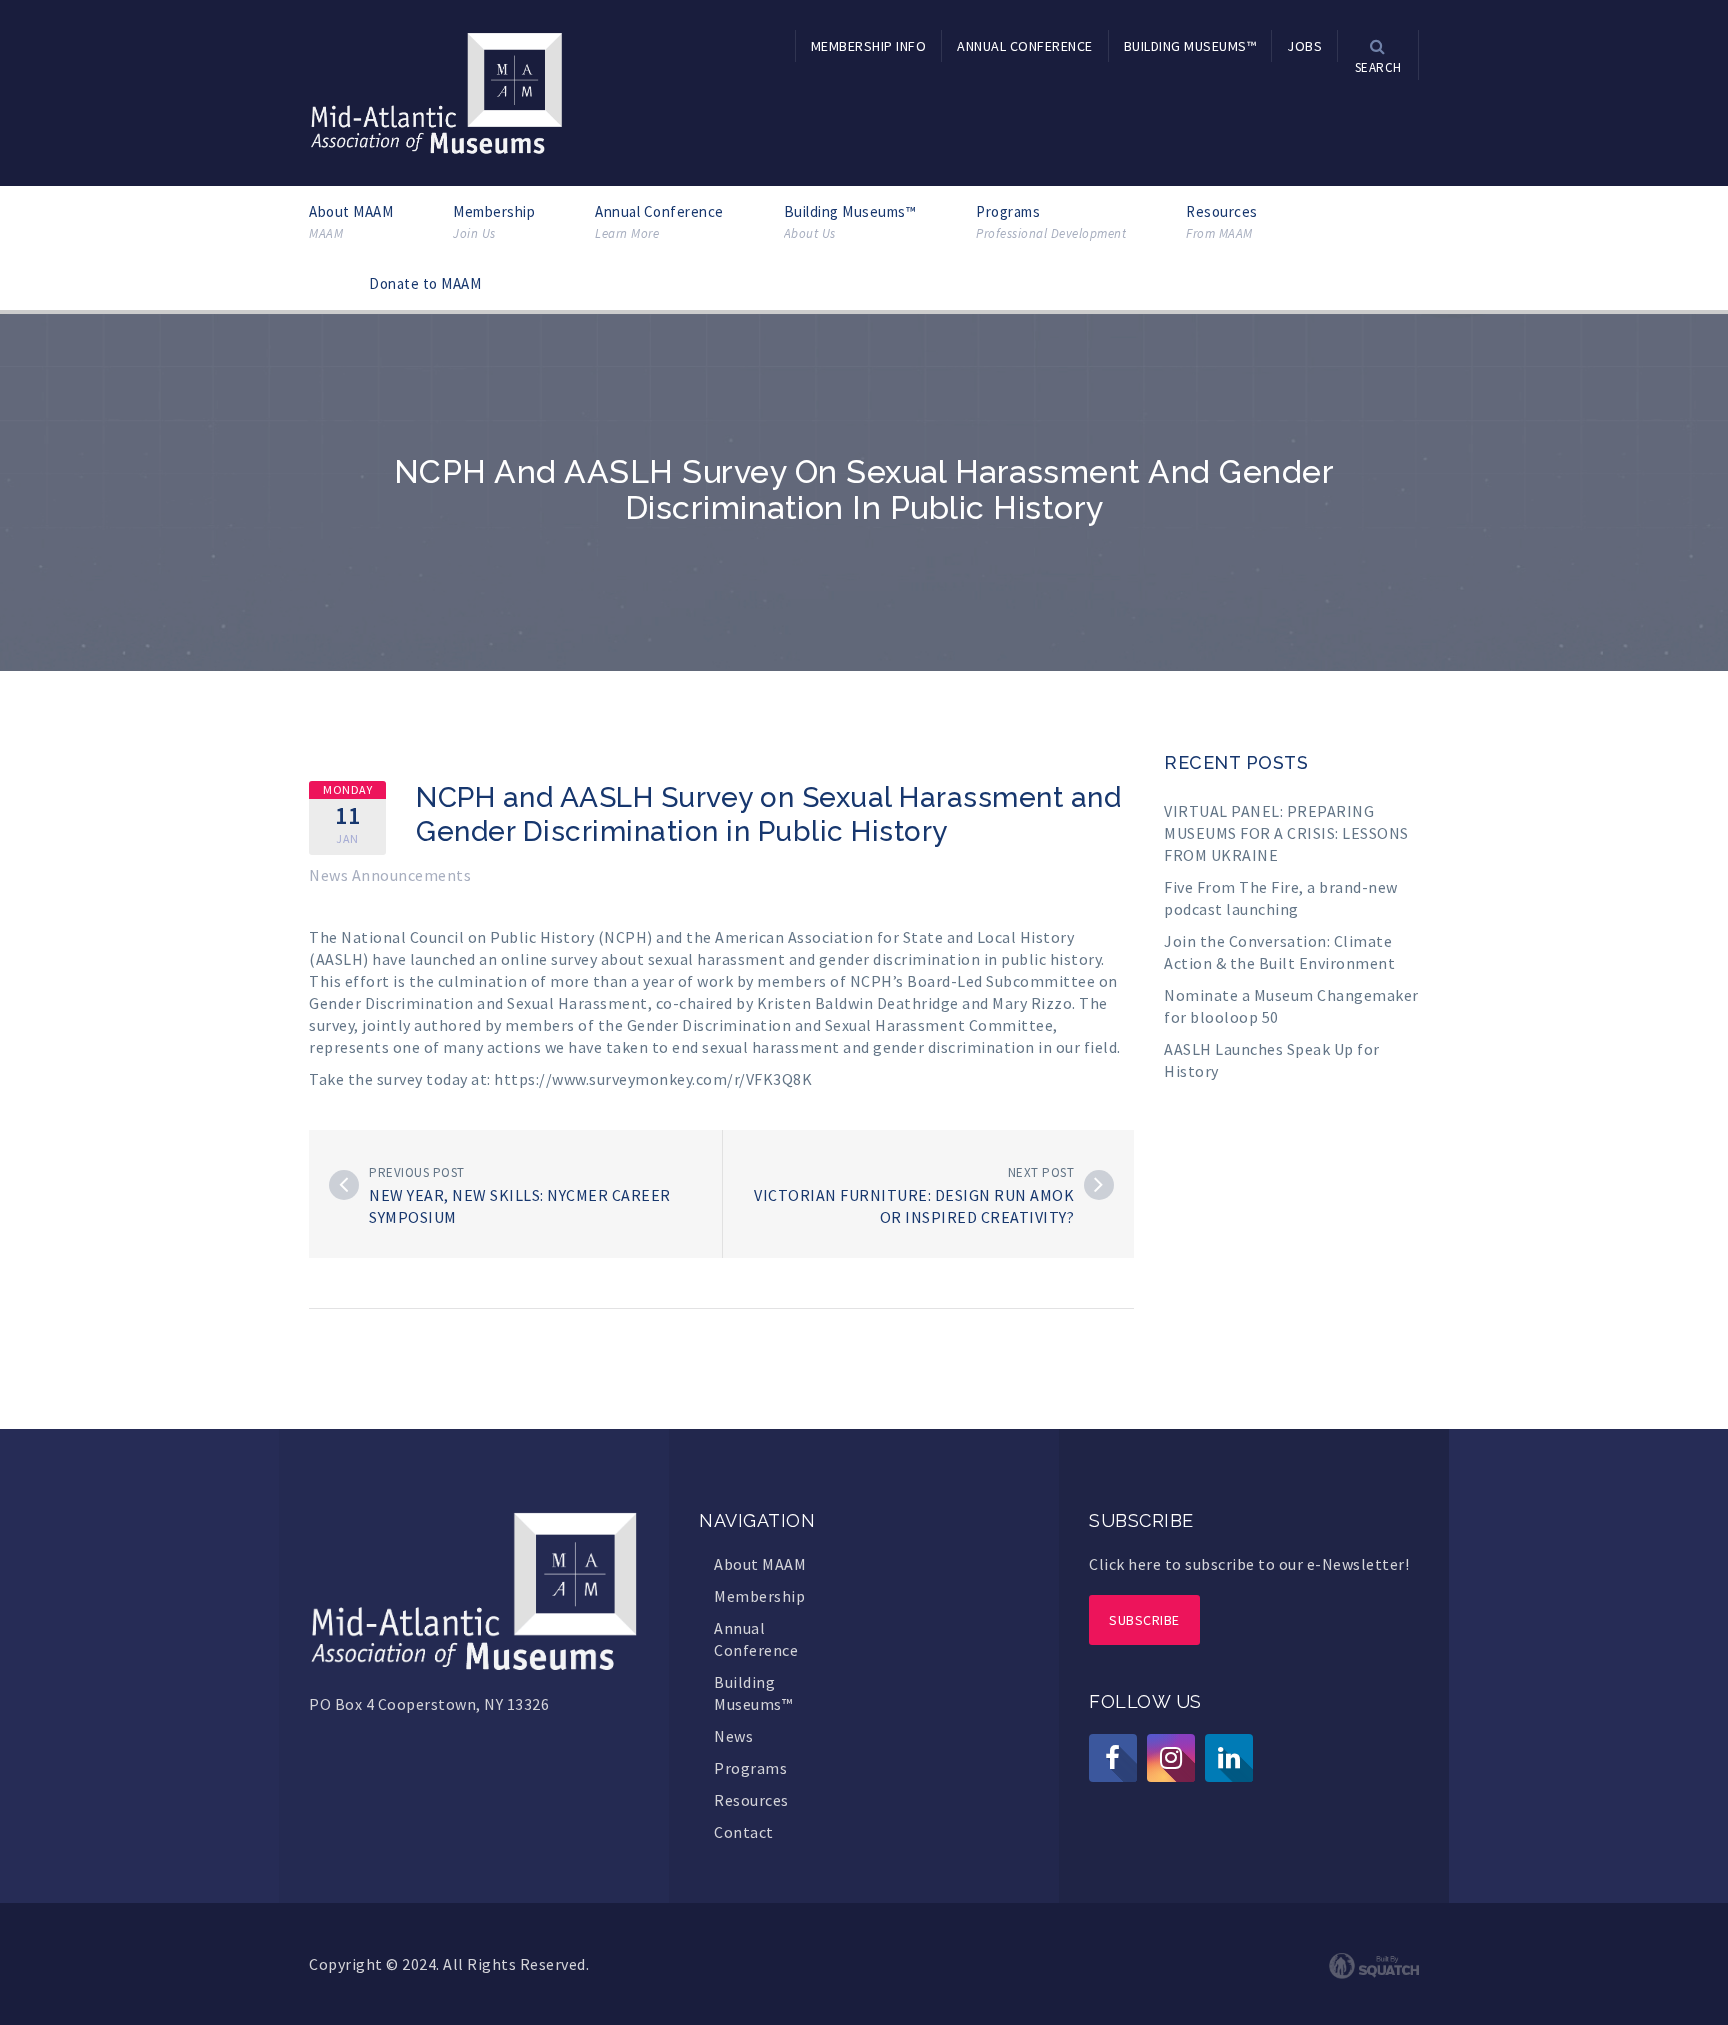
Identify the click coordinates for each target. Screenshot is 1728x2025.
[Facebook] (1113, 1758)
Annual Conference (659, 222)
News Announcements (390, 875)
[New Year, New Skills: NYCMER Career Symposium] (344, 1185)
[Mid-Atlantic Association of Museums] (436, 91)
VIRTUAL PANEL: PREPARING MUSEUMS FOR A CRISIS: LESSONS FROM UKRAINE (1286, 833)
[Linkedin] (1229, 1758)
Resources (1222, 222)
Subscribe (1144, 1620)
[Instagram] (1171, 1758)
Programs (1051, 222)
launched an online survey (504, 959)
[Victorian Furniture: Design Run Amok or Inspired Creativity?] (1099, 1185)
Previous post (417, 1172)
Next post (1041, 1172)
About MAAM (351, 222)
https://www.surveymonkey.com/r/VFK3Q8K (653, 1079)
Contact (744, 1832)
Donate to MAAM (425, 283)
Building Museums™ (850, 222)
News (733, 1736)
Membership (494, 222)
